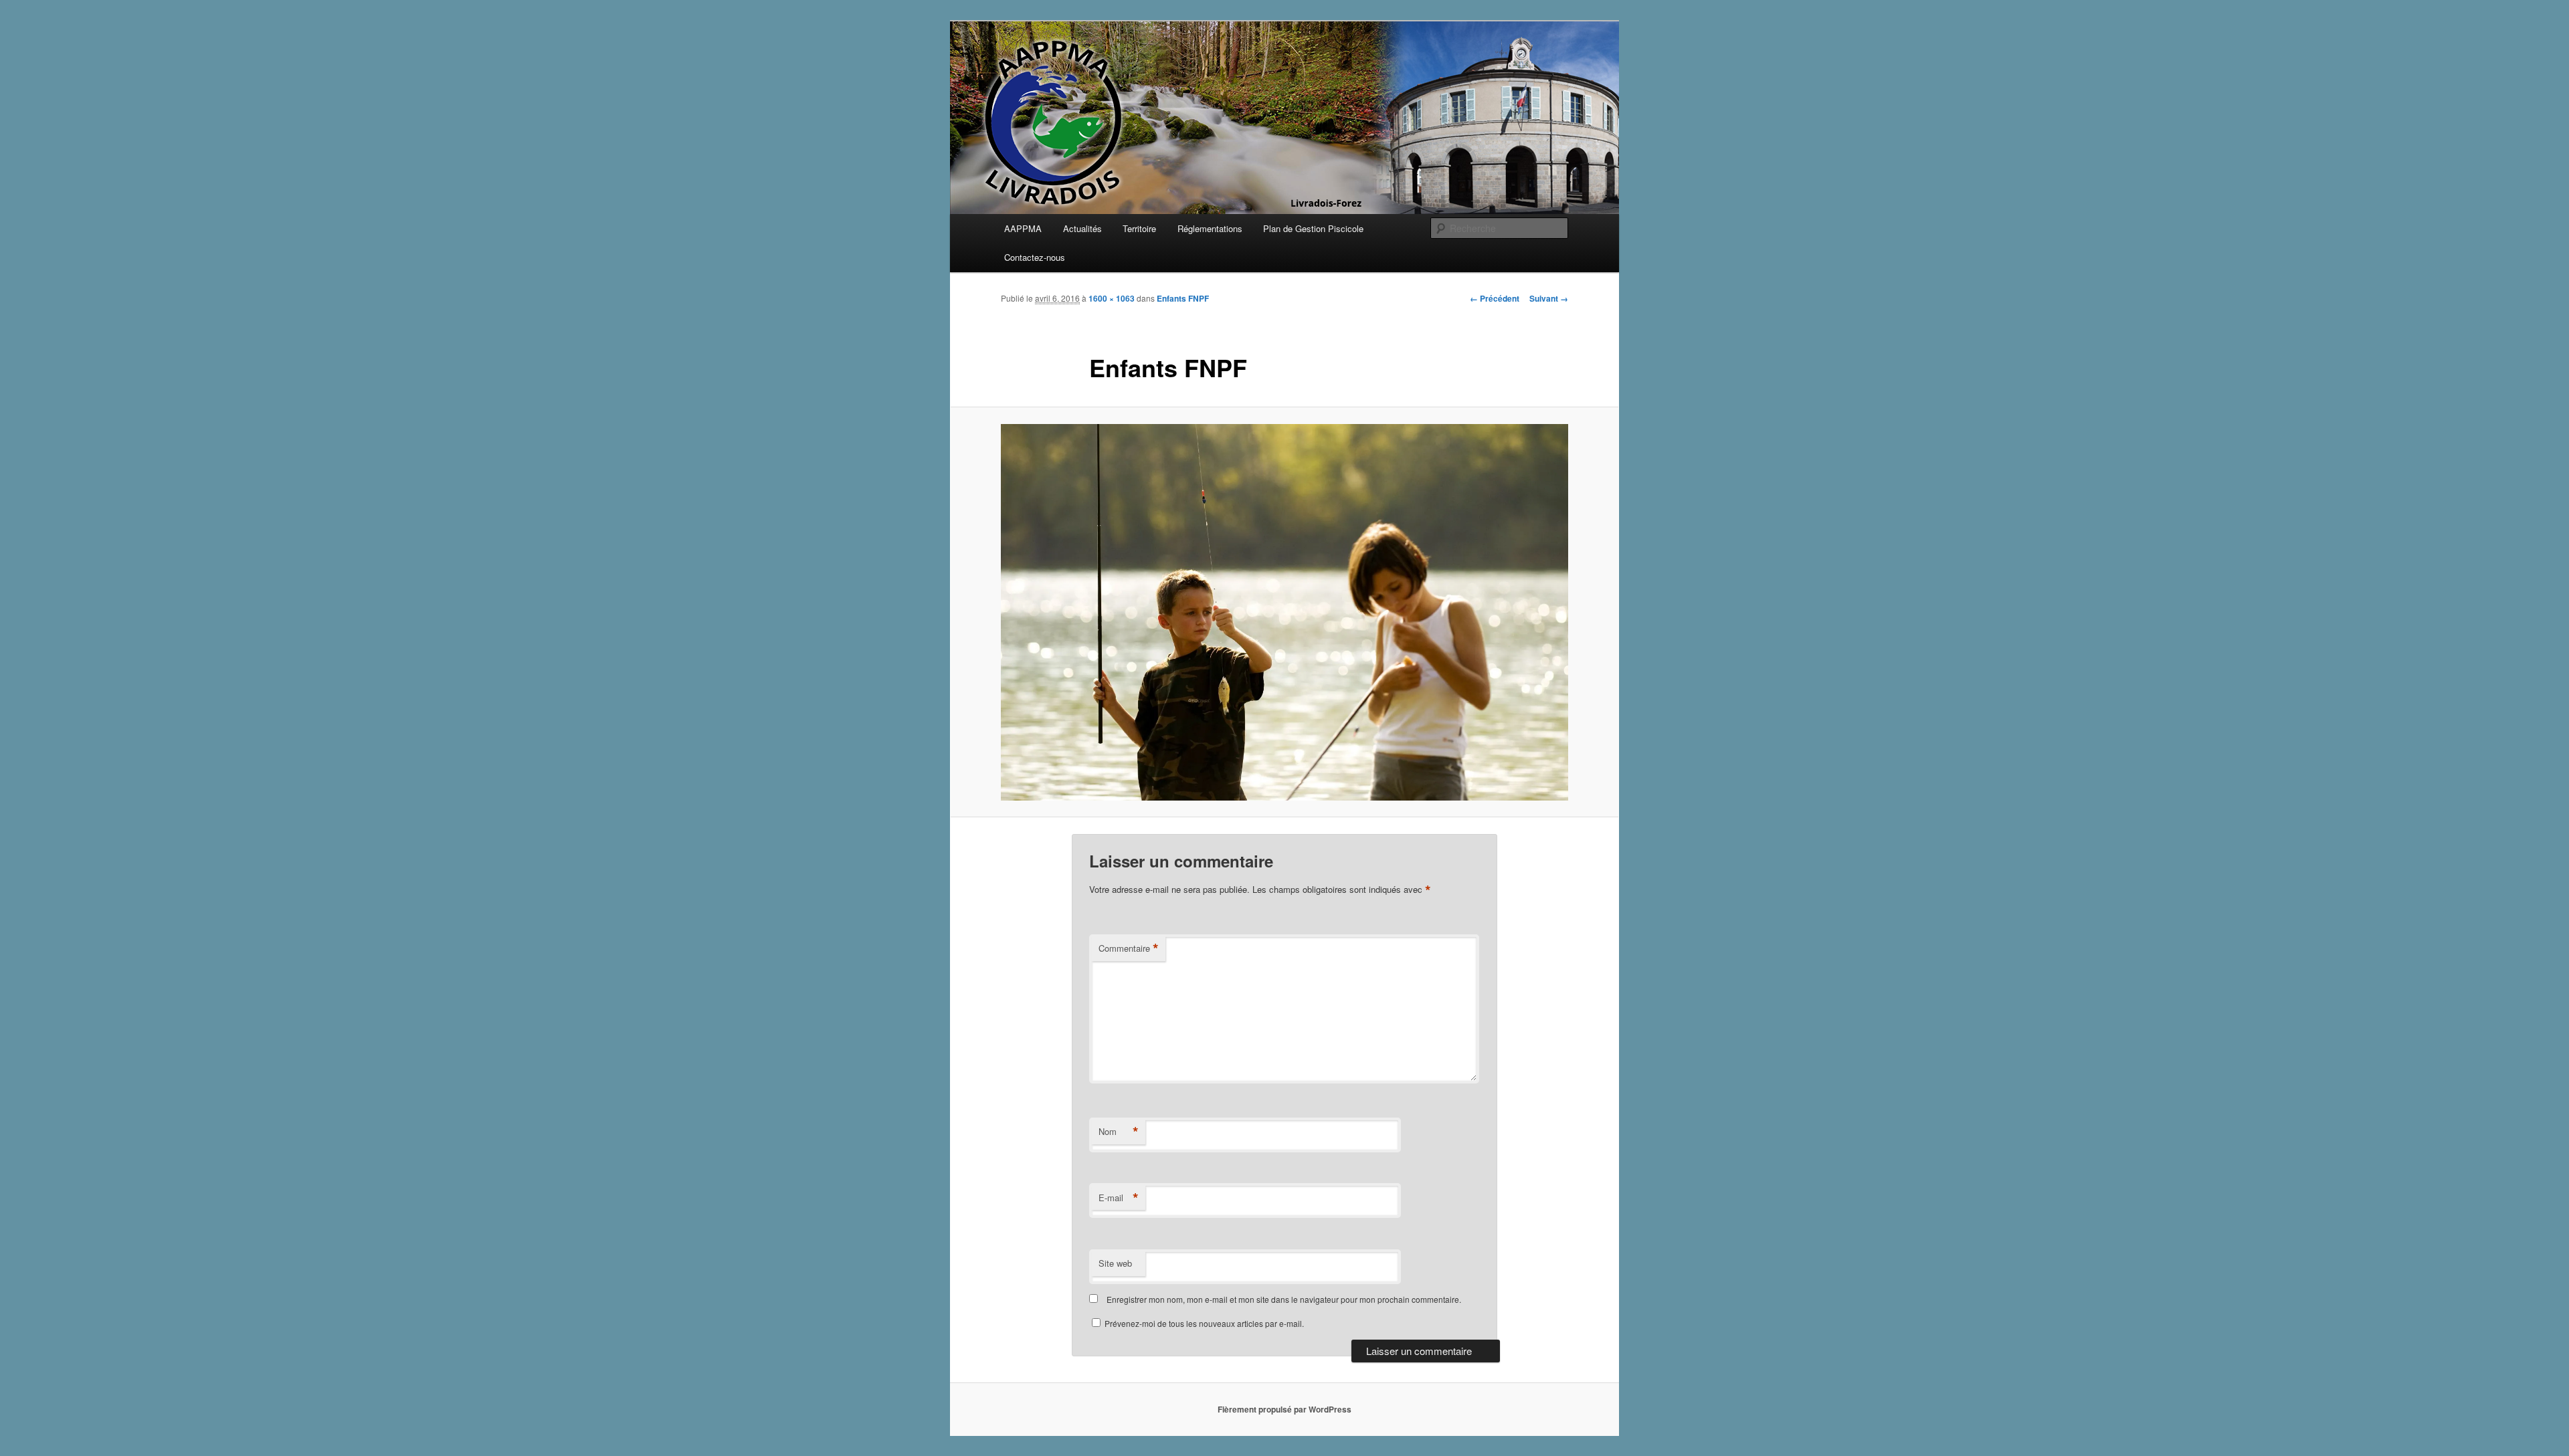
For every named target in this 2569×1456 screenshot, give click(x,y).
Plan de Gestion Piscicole (1313, 228)
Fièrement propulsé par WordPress (1284, 1409)
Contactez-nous (1035, 257)
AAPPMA (1023, 228)
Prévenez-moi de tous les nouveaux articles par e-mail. (1204, 1323)
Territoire (1139, 228)
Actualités (1082, 228)
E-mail (1119, 1198)
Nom (1119, 1132)
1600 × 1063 (1112, 298)
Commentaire (1129, 948)
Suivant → (1549, 298)
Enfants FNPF (1183, 298)
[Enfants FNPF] (1284, 612)
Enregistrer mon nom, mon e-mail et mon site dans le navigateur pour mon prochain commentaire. (1284, 1299)
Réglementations (1210, 228)
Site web (1115, 1263)
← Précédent (1495, 298)
